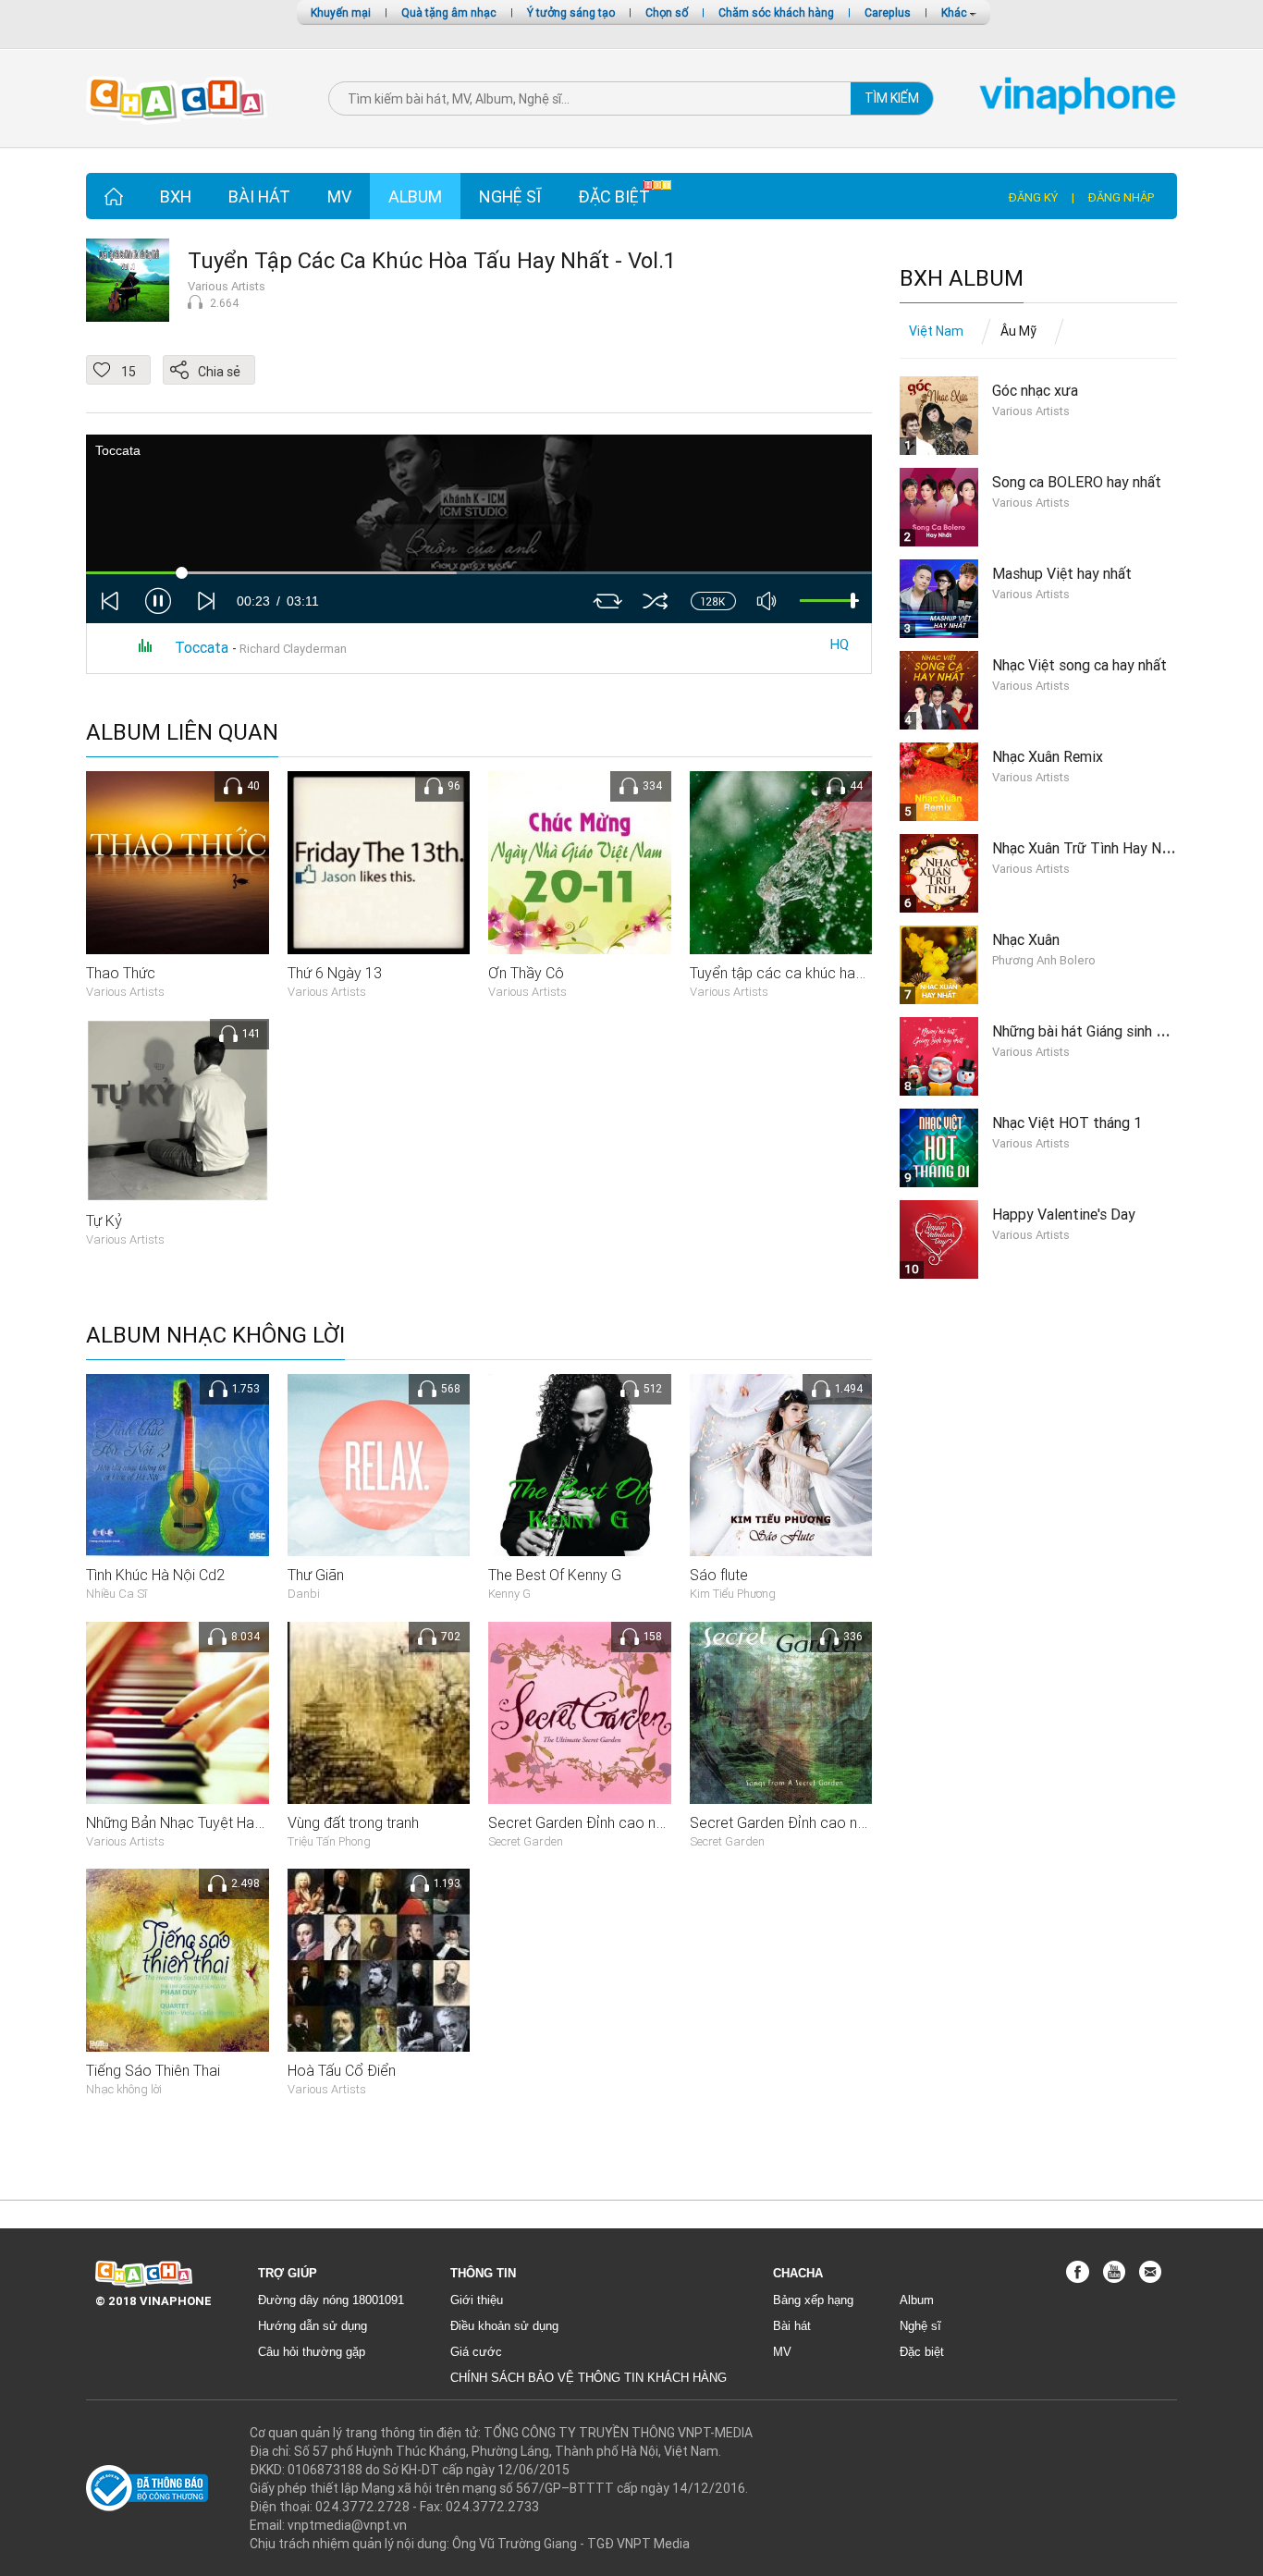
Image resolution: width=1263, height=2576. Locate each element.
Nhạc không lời (124, 2089)
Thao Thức (121, 973)
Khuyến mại (341, 12)
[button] (158, 601)
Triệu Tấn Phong (329, 1841)
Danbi (304, 1594)
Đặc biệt (614, 196)
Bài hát (259, 196)
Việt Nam (936, 331)
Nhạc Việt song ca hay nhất (1079, 665)
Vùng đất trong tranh (353, 1822)
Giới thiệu (477, 2300)
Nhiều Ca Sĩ (116, 1594)
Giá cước (476, 2352)
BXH (176, 196)
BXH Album (962, 279)
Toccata (203, 647)
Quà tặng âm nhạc (449, 12)
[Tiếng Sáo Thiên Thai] (178, 1959)
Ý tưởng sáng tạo (571, 12)
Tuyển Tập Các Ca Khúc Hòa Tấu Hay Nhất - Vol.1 (432, 260)
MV (339, 196)
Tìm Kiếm (892, 98)
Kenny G (509, 1594)
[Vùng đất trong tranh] (379, 1711)
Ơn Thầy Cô (526, 973)
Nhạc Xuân (1026, 939)
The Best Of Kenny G (555, 1575)
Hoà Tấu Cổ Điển (342, 2070)
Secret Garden (526, 1841)
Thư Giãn (316, 1575)
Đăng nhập (1121, 197)
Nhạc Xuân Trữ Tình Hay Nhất (1087, 848)
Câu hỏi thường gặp (312, 2352)
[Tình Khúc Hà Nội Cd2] (178, 1464)
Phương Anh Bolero (1044, 960)
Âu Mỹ (1018, 331)
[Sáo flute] (781, 1464)
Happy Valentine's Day (1064, 1214)
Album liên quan (182, 733)
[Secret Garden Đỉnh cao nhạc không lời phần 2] (580, 1711)
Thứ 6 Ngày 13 (335, 973)
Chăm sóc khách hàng (776, 12)
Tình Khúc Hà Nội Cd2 (155, 1575)
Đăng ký (1033, 197)
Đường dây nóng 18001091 (331, 2300)
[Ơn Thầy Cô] (580, 862)
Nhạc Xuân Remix (1048, 756)
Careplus (888, 12)
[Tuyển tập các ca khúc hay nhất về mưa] (781, 862)
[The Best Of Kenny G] (580, 1464)
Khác (956, 12)
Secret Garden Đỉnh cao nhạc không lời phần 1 (840, 1822)
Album (415, 196)
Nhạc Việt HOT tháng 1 (1067, 1122)
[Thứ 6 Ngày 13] (379, 862)
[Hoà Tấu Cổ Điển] (379, 1959)
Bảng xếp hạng (813, 2300)
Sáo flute (719, 1575)
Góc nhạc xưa (1035, 390)
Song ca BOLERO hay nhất (1077, 482)
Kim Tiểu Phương (733, 1594)
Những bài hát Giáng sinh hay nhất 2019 (1120, 1031)
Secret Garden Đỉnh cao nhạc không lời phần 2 (638, 1822)
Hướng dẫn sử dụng (313, 2326)
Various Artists (227, 286)
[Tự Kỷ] (178, 1110)
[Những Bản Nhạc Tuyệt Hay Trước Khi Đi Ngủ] (178, 1711)
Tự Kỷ (104, 1221)
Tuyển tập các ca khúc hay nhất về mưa (818, 973)
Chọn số (667, 12)
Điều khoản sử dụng (504, 2326)
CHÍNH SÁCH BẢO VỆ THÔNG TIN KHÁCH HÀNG (589, 2378)
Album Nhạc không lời (215, 1336)
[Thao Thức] (178, 862)
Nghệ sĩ (510, 196)
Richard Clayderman (294, 649)
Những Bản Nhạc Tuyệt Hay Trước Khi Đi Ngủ (229, 1822)
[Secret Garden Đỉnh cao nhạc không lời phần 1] (781, 1711)
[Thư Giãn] (379, 1464)
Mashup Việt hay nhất (1062, 573)
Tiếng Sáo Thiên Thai (153, 2070)
